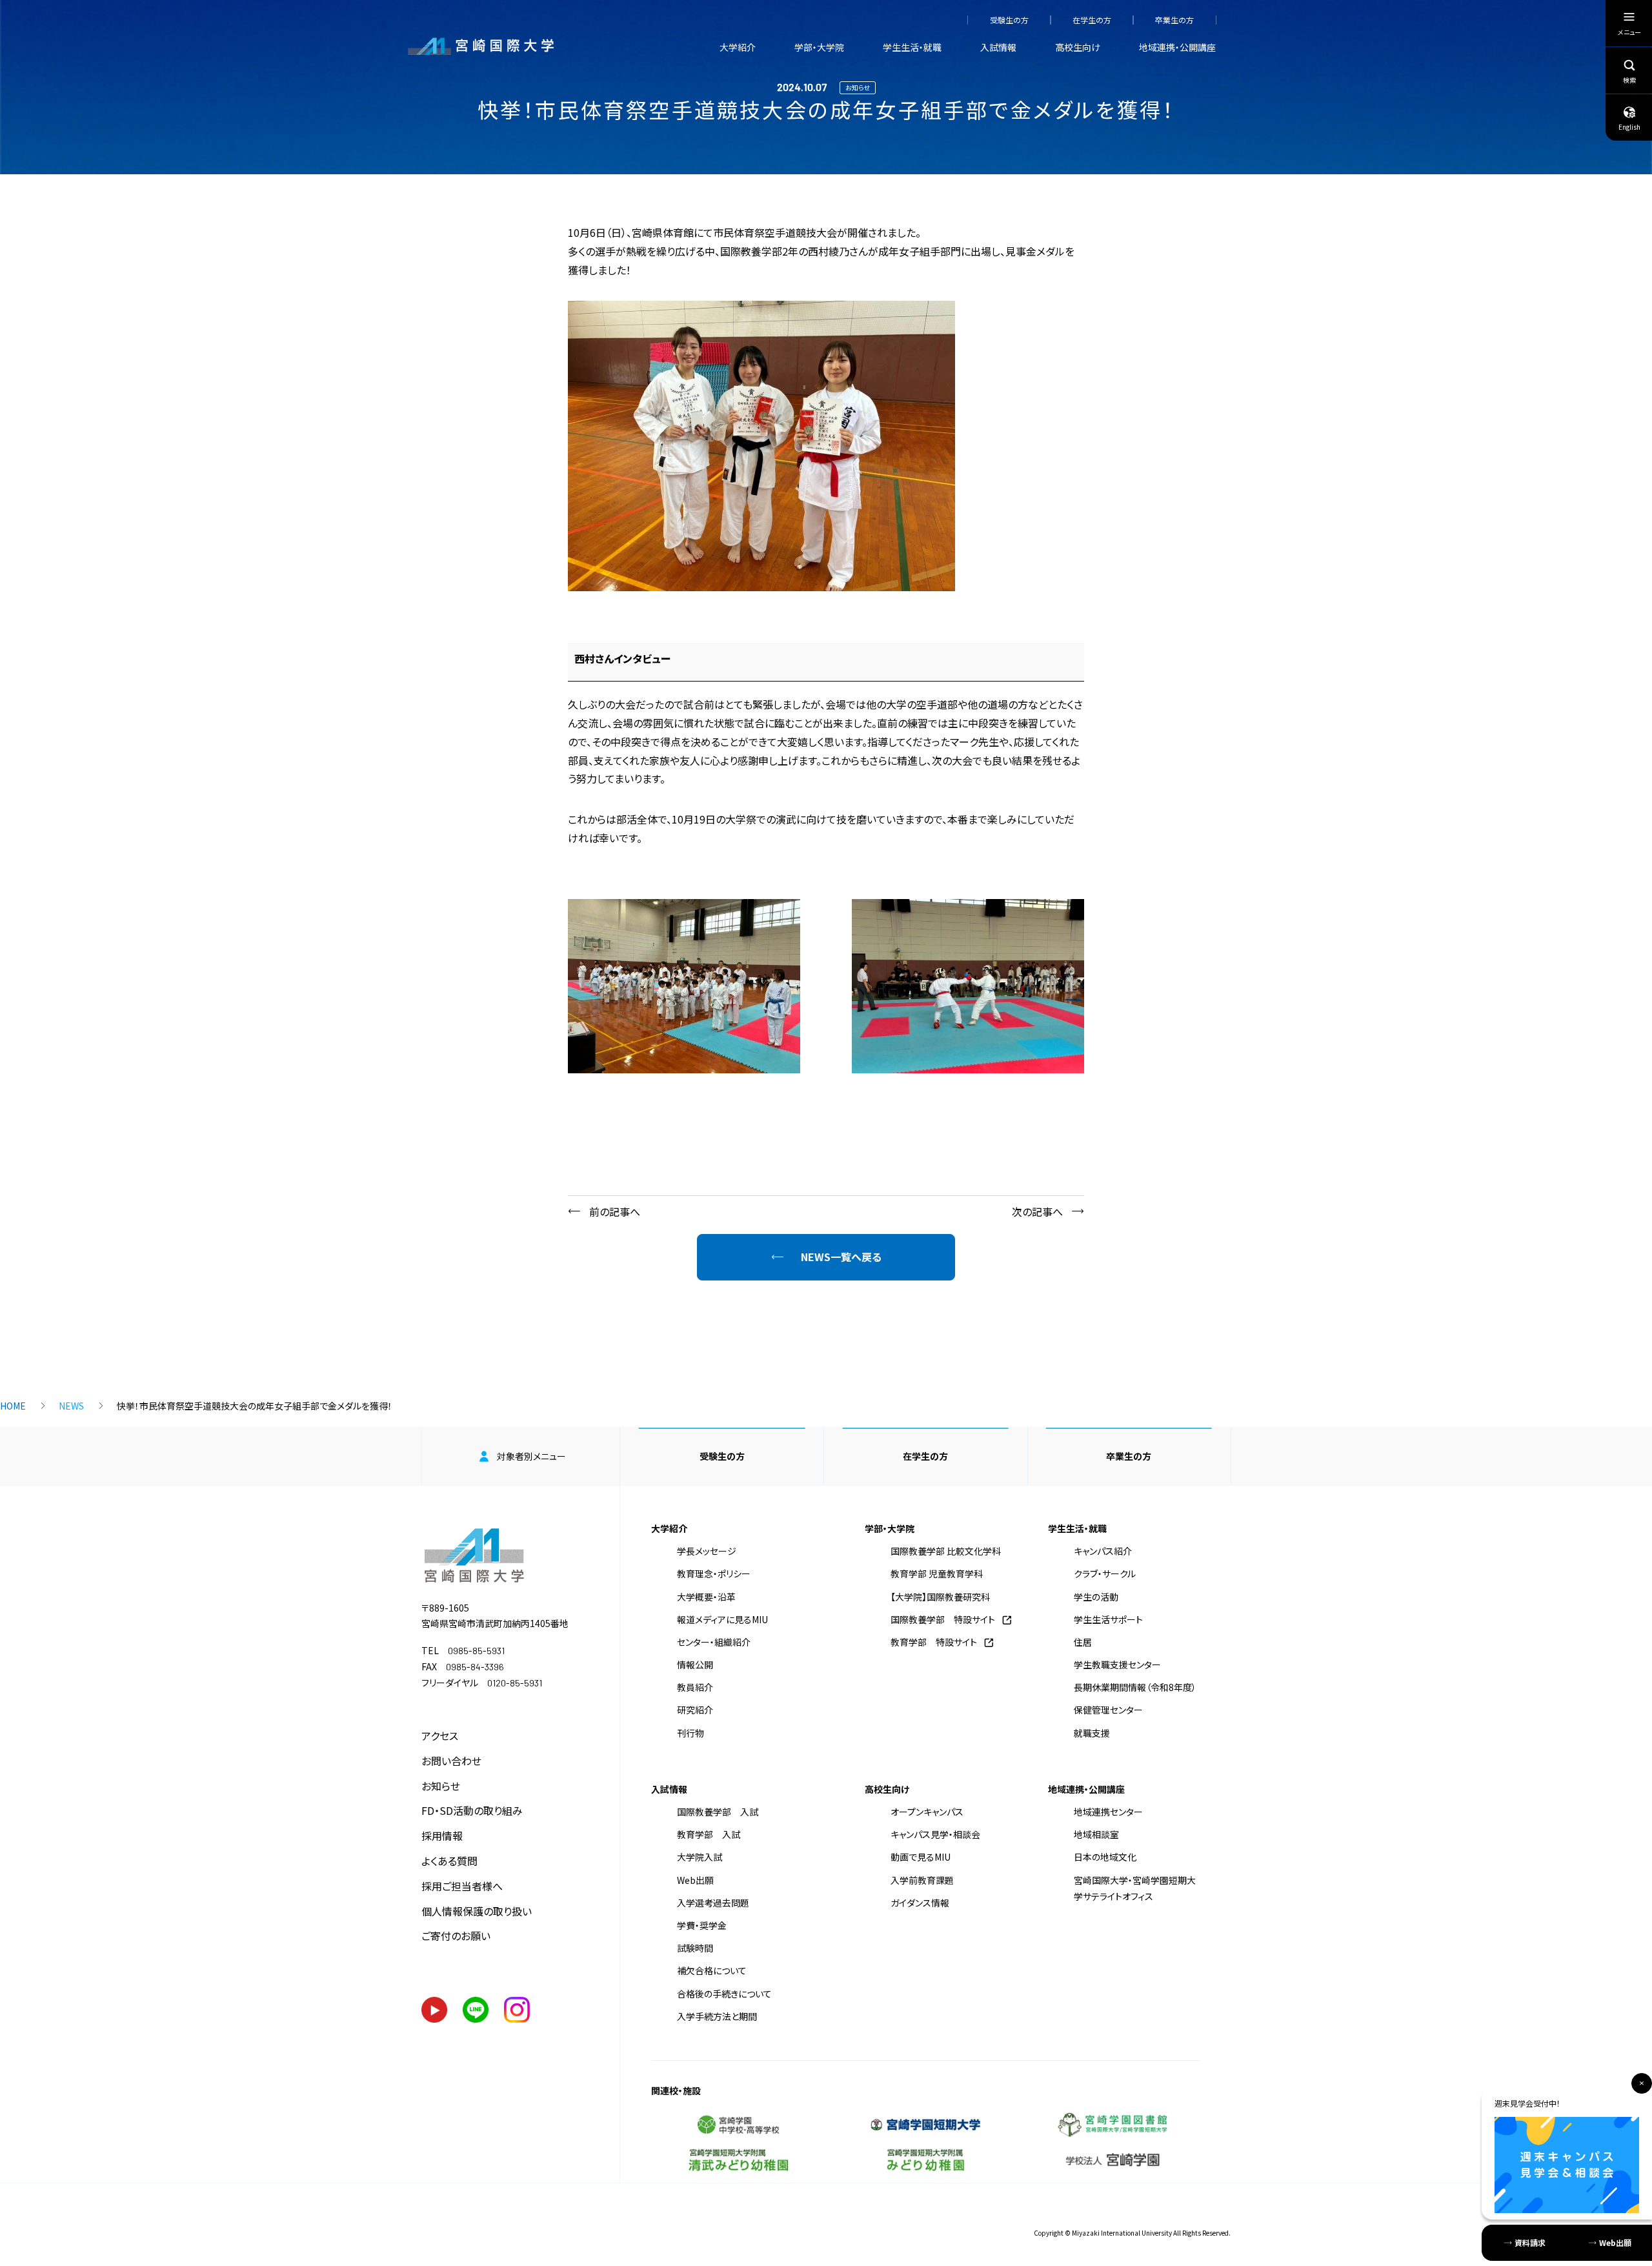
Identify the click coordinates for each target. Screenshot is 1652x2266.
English (1629, 127)
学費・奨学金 (702, 1925)
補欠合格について (712, 1970)
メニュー (1629, 32)
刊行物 (690, 1733)
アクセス (440, 1735)
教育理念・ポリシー (714, 1573)
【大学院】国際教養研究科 (940, 1597)
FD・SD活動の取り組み (472, 1810)
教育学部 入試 (709, 1834)
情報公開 (695, 1664)
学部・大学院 (819, 47)
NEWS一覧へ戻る (841, 1257)
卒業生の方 (1174, 20)
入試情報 (998, 47)
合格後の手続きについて (724, 1994)
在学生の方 (1092, 20)
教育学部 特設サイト (934, 1642)
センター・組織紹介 (714, 1642)
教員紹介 (695, 1687)
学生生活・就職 (912, 47)
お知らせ (441, 1786)
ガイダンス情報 (920, 1903)
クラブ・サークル (1105, 1573)
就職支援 (1092, 1733)
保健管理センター (1108, 1710)
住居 (1083, 1642)
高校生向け (1078, 47)
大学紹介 (738, 47)
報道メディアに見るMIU (722, 1619)
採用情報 (442, 1836)
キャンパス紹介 (1103, 1551)
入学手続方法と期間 (717, 2016)
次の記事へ (1037, 1211)
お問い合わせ (451, 1761)
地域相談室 (1096, 1834)
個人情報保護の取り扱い (477, 1911)
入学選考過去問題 (713, 1903)
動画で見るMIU (921, 1857)
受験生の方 (1009, 20)
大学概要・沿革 (706, 1597)
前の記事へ (615, 1211)
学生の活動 (1096, 1597)
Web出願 (695, 1880)
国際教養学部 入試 (718, 1812)
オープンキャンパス (927, 1812)
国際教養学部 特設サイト (943, 1619)
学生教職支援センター (1117, 1664)
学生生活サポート (1108, 1619)
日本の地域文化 (1105, 1857)
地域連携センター (1108, 1812)
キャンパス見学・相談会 (935, 1834)
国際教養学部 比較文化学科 (946, 1551)
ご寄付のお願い (456, 1936)
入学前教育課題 (922, 1880)
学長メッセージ (707, 1551)
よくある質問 (449, 1861)
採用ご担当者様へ (462, 1886)
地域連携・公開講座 (1177, 47)
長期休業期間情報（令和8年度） (1135, 1687)
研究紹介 (695, 1710)
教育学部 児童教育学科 (937, 1573)
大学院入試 (700, 1857)
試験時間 (695, 1948)
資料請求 (1530, 2242)
